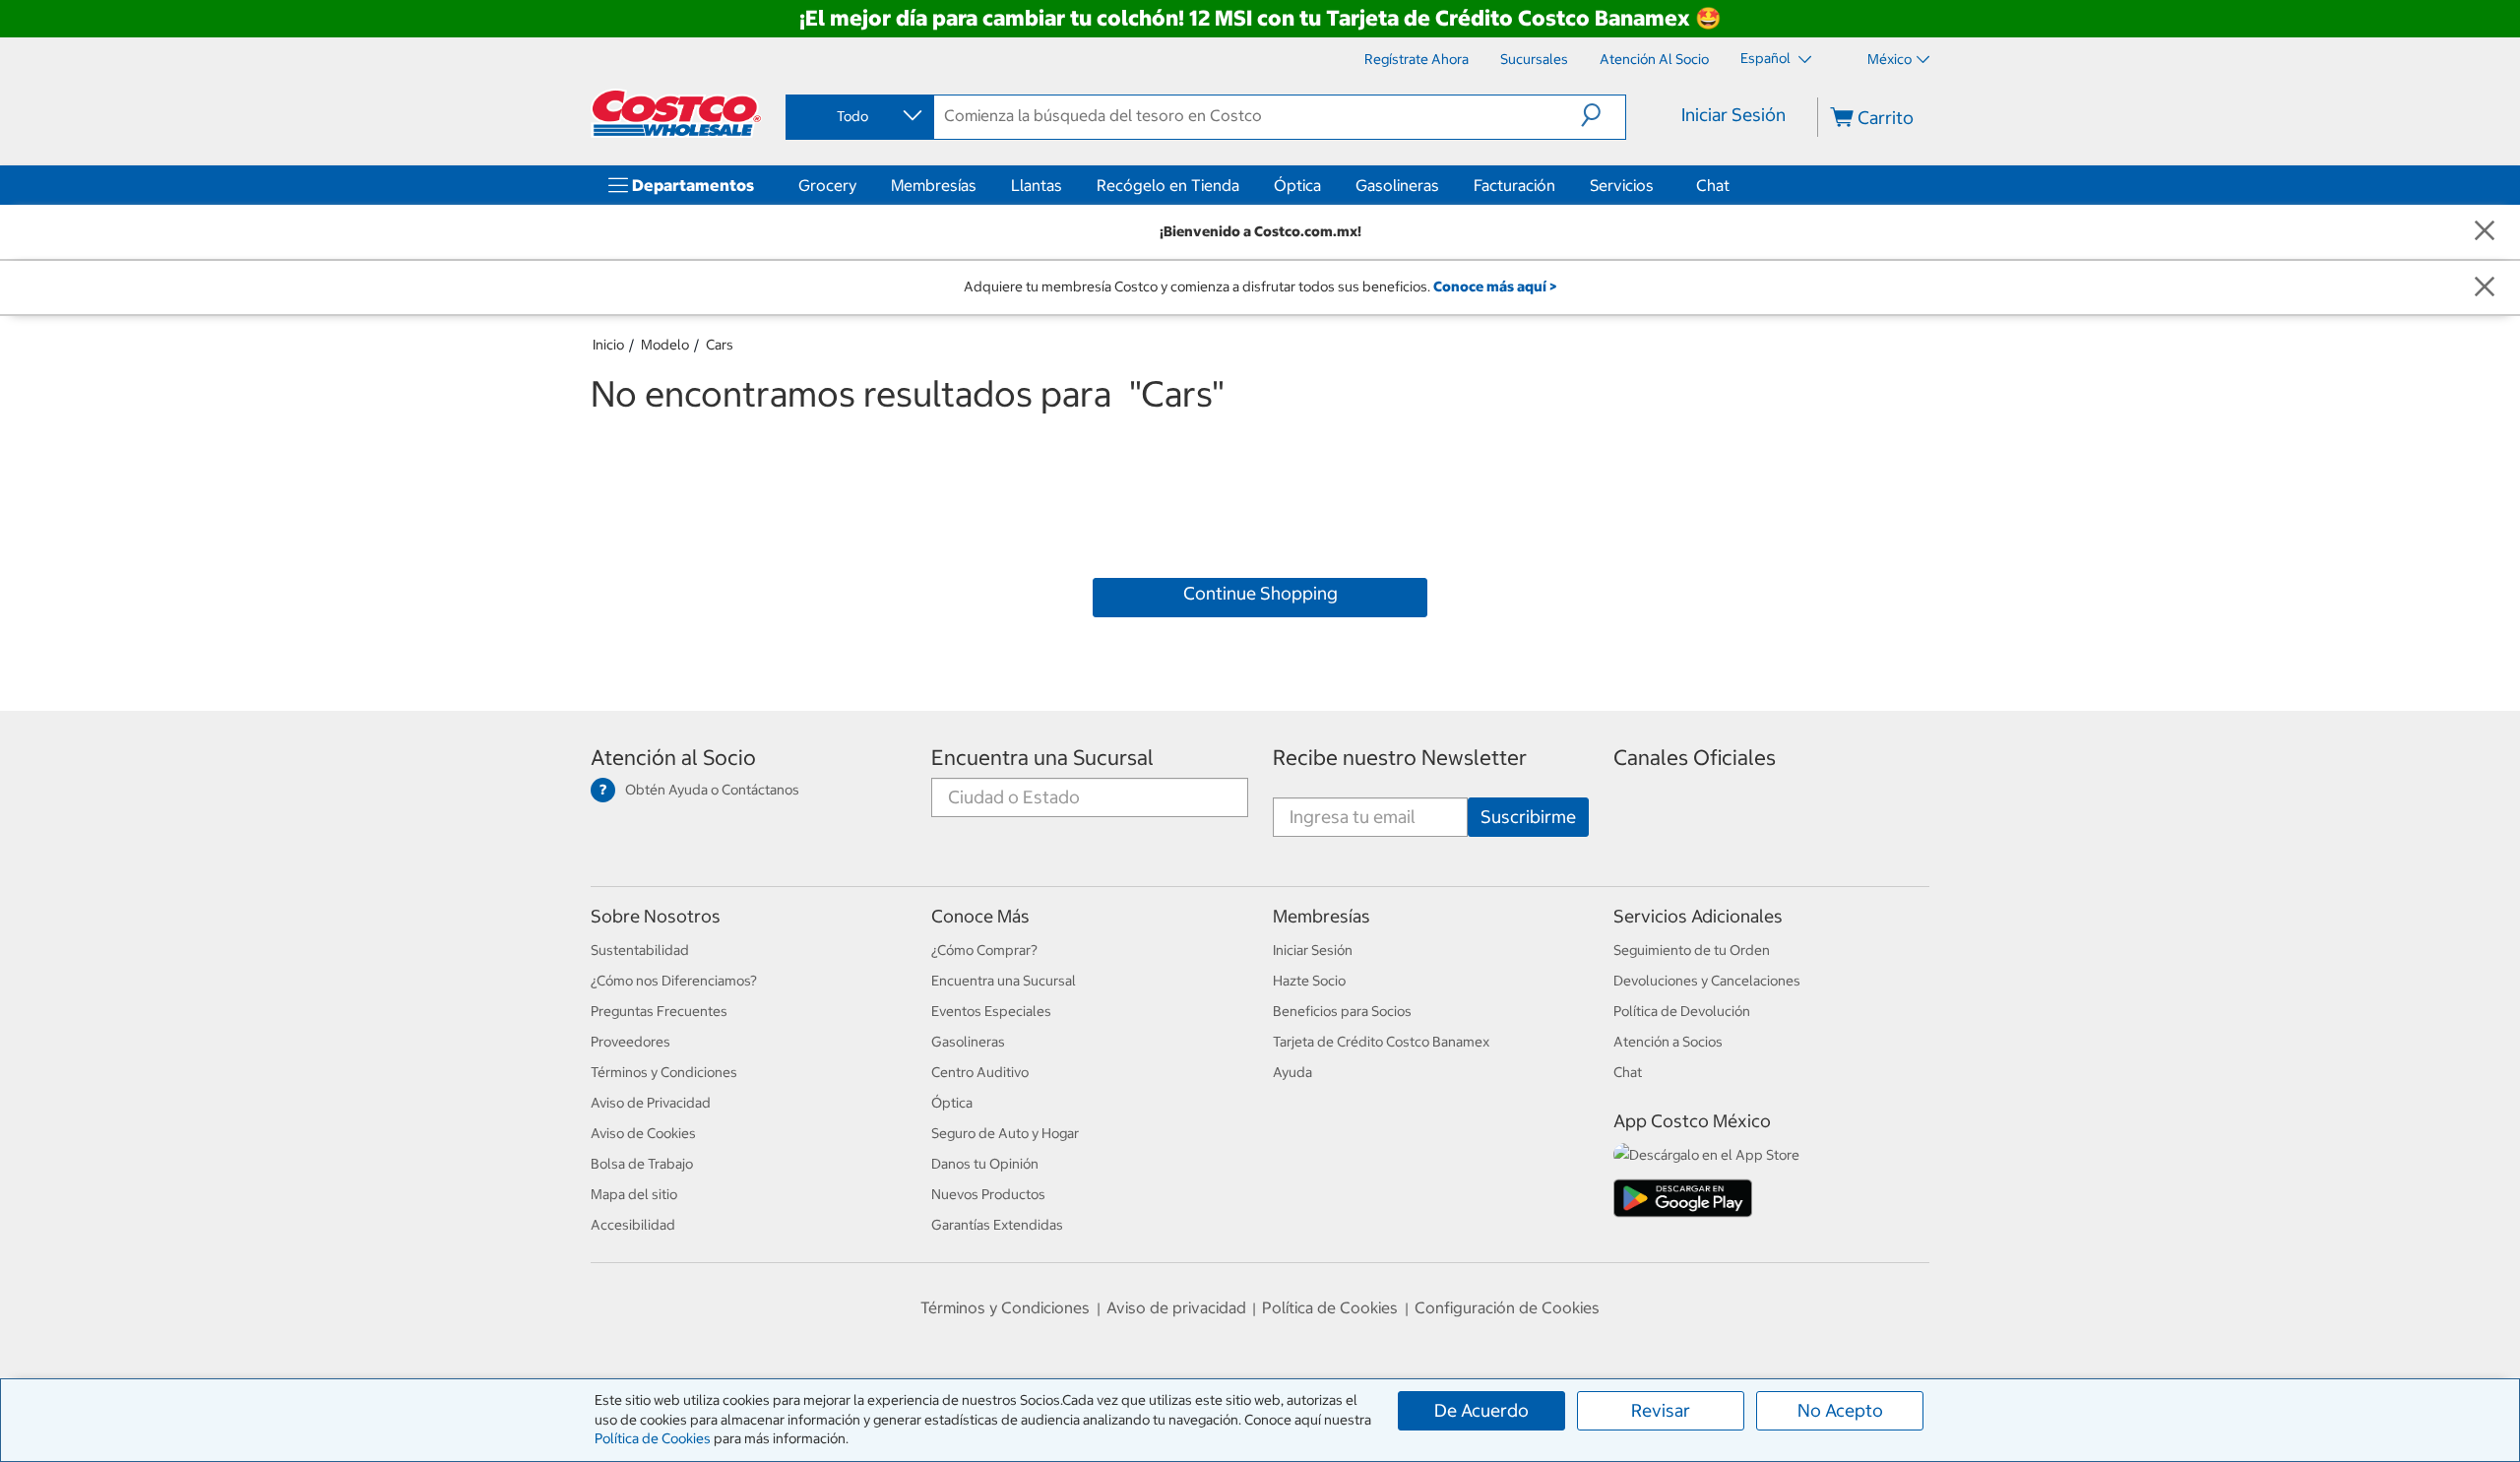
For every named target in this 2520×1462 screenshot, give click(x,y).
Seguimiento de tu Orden (1692, 950)
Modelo (665, 345)
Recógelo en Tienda (1168, 185)
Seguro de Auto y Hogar (1005, 1133)
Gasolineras (1397, 185)
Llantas (1037, 185)
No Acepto (1840, 1410)
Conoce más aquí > (1495, 286)
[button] (1603, 115)
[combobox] (858, 116)
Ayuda (1292, 1072)
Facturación (1514, 185)
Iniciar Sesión (1733, 115)
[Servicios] (1658, 185)
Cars (720, 345)
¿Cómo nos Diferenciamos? (674, 981)
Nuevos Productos (988, 1194)
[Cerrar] (2485, 232)
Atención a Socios (1668, 1042)
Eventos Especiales (991, 1011)
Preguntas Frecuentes (659, 1011)
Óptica (1297, 185)
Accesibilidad (633, 1225)
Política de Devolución (1682, 1011)
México (1890, 59)
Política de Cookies (653, 1438)
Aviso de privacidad (1176, 1307)
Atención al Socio (673, 758)
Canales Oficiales (1695, 758)
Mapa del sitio (634, 1194)
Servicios (1622, 185)
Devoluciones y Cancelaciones (1707, 981)
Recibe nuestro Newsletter (1400, 758)
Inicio (608, 345)
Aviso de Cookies (643, 1133)
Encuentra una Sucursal (1042, 758)
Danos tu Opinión (985, 1164)
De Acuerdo (1481, 1410)
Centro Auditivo (980, 1072)
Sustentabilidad (640, 950)
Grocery (827, 185)
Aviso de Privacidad (651, 1103)
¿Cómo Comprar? (984, 950)
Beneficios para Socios (1342, 1011)
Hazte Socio (1309, 981)
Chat (1713, 185)
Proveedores (630, 1042)
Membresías (934, 185)
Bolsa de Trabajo (642, 1164)
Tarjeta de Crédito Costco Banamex (1381, 1042)
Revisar (1661, 1410)
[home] (676, 113)
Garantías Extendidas (997, 1225)
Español (1767, 58)
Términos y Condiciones (664, 1072)
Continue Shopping (1260, 593)
